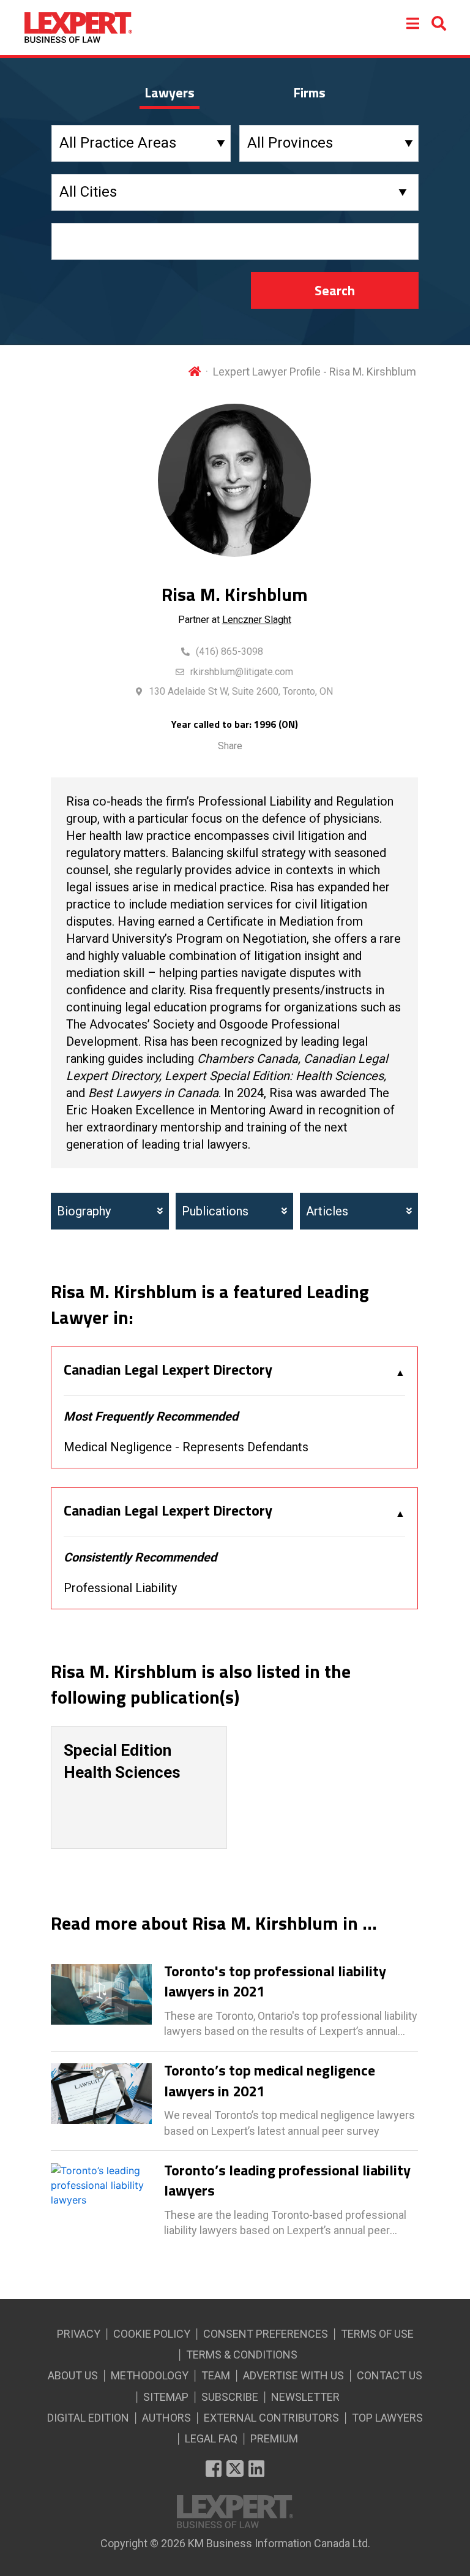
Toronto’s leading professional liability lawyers (287, 2181)
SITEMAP (166, 2397)
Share (230, 746)
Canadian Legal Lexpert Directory (168, 1370)
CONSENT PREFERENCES (266, 2334)
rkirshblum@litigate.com (242, 672)
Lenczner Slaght (257, 620)
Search (335, 290)
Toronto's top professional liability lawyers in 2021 (275, 1981)
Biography (84, 1211)
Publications (215, 1211)
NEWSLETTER (305, 2397)
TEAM (216, 2375)
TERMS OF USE (377, 2334)
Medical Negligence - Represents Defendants (186, 1447)
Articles (327, 1211)
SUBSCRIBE (230, 2397)
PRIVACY (79, 2334)
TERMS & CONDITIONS (242, 2355)
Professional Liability (120, 1588)
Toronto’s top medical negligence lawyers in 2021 (270, 2081)
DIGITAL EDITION (88, 2418)
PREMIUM (274, 2438)
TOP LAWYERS (387, 2418)
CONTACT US (390, 2375)
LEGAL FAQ (211, 2438)
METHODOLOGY (150, 2375)
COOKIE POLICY (152, 2334)
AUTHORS (166, 2418)
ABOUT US (73, 2375)
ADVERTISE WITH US (293, 2375)
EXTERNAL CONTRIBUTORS (271, 2418)
